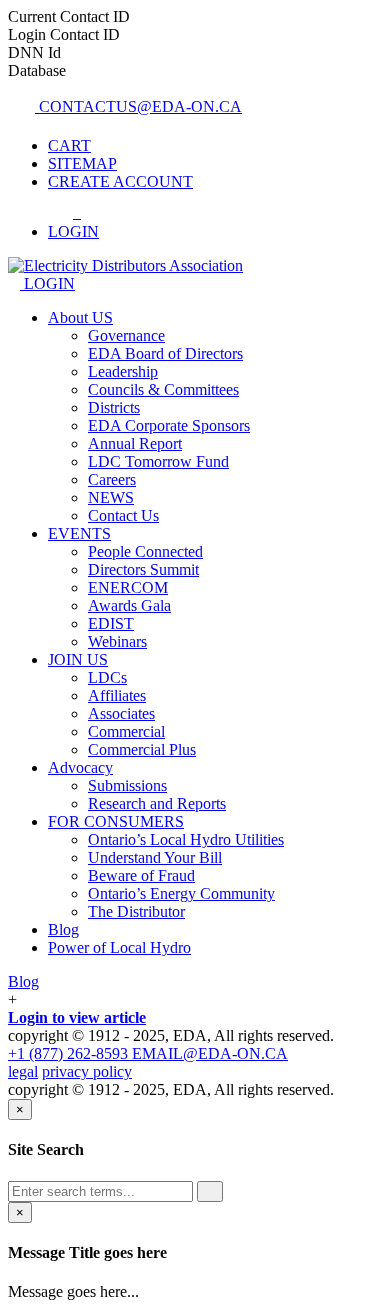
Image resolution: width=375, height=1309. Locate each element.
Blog (63, 929)
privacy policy (87, 1071)
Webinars (117, 641)
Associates (121, 713)
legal (23, 1071)
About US (80, 317)
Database (37, 70)
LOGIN (47, 283)
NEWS (111, 497)
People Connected (145, 551)
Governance (126, 335)
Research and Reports (157, 803)
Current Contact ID (69, 16)
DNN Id (34, 52)
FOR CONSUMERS (116, 821)
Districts (114, 407)
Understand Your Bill (155, 857)
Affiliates (117, 695)
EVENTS (79, 533)
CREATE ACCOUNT (120, 181)
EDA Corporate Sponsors (169, 425)
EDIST (111, 623)
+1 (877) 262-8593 (70, 1053)
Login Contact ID (64, 34)
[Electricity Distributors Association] (125, 265)
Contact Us (123, 515)
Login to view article (77, 1017)
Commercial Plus (142, 749)
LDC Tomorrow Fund (158, 461)
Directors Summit (143, 569)
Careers (112, 479)
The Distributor (136, 911)
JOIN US (78, 659)
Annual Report (135, 443)
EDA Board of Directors (165, 353)
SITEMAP (82, 163)
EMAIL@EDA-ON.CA (210, 1053)
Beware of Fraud (141, 875)
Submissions (127, 785)
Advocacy (80, 767)
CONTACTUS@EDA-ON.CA (138, 106)
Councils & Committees (163, 389)
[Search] (210, 1191)
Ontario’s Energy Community (181, 893)
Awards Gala (129, 605)
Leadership (123, 371)
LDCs (107, 677)
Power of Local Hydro (119, 947)
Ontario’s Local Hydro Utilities (186, 839)
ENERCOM (128, 587)
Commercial (126, 731)
